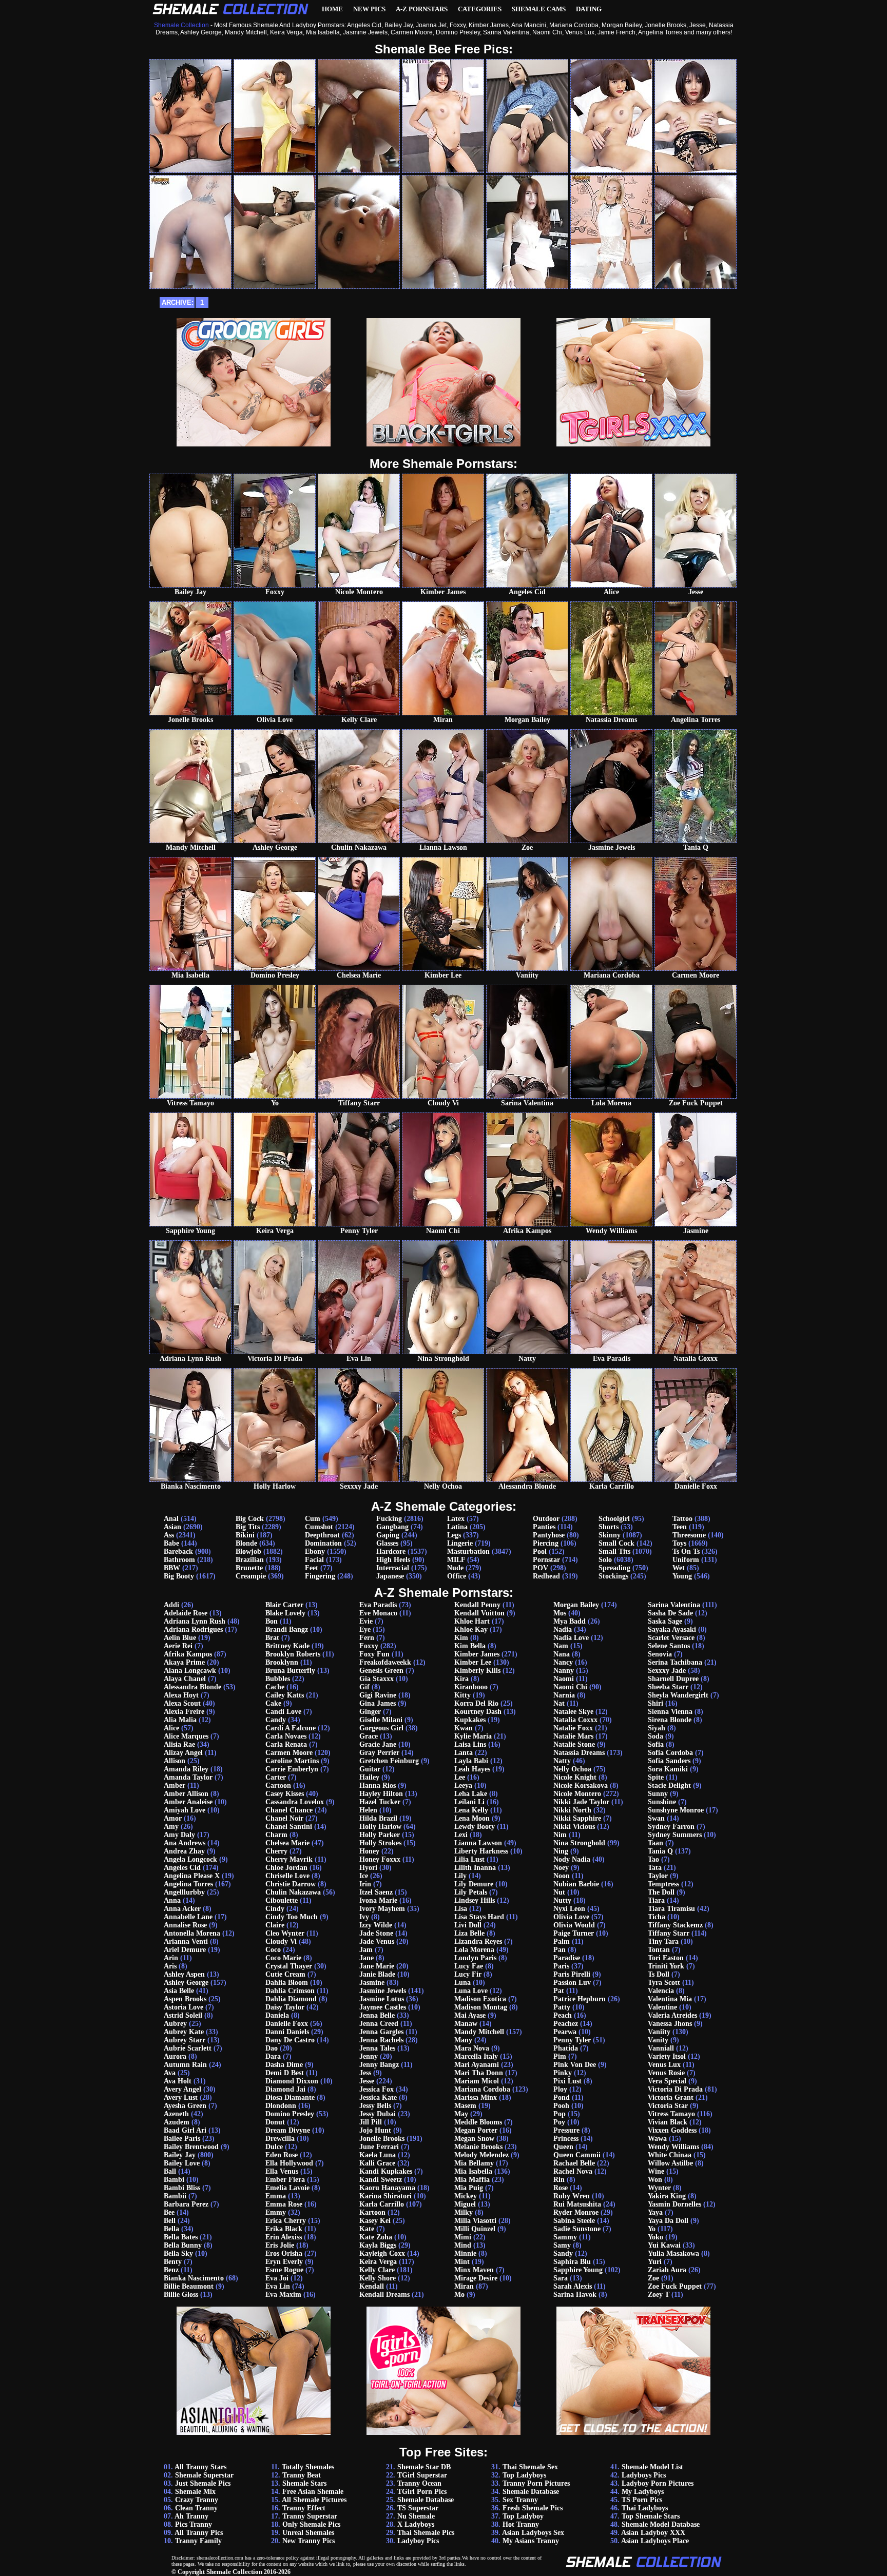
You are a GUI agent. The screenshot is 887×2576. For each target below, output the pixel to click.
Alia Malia (180, 1720)
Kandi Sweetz (381, 2180)
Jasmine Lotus (382, 1999)
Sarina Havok (575, 2295)
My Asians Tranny (531, 2541)
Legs (454, 1535)
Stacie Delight (669, 1785)
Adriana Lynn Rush (195, 1621)
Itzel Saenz (376, 1892)
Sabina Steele (574, 2221)
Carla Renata (286, 1744)
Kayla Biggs (378, 2245)
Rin (559, 2180)
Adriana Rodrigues (193, 1629)
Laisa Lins (470, 1744)
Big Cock (250, 1519)
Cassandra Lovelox (295, 1802)
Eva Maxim (283, 2295)
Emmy (276, 2212)
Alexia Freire (184, 1712)
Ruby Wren (572, 2196)
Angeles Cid (182, 1868)
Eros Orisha (284, 2253)
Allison (175, 1761)
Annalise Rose (185, 1925)
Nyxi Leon (569, 1909)
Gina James (378, 1703)
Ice (364, 1876)
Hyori (368, 1868)
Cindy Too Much (292, 1917)
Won (655, 2180)
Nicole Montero (577, 1794)
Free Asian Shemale (313, 2492)
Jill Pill (371, 2122)
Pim (560, 2056)
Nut (559, 1892)
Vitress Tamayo (671, 2114)
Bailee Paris (182, 2139)
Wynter (659, 2188)
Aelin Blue (180, 1638)
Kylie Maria (473, 1736)
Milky (464, 2212)
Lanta (464, 1753)
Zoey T (659, 2295)
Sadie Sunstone (577, 2229)
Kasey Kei (375, 2221)
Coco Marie (283, 1958)
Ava (170, 2073)
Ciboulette (282, 1900)
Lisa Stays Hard (479, 1917)
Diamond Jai (285, 2089)
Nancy (563, 1662)
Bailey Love (182, 2163)
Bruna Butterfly (290, 1671)
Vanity (658, 2040)
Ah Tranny (191, 2516)
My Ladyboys (643, 2492)
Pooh (561, 2106)
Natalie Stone (574, 1744)
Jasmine (372, 1983)
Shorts (609, 1527)
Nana (562, 1654)
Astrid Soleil (183, 2015)
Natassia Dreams (579, 1753)
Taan (655, 1843)
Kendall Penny (477, 1605)
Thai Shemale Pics (426, 2533)
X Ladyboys (416, 2524)
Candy (276, 1720)
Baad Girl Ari (185, 2130)
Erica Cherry (286, 2221)
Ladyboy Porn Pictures (658, 2483)
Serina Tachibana (675, 1662)
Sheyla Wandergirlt (678, 1695)
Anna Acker (182, 1909)
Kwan (464, 1728)
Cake (273, 1703)
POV (541, 1568)
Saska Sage (665, 1621)
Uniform (686, 1560)
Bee (169, 2212)
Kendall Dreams (384, 2295)
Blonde (246, 1543)
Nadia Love (571, 1638)
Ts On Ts (686, 1552)
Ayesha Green (185, 2106)
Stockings (613, 1576)
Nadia (563, 1629)
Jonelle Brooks (382, 2139)
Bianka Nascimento (194, 2278)
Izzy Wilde (376, 1925)
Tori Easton (666, 1958)
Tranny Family (198, 2541)
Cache (275, 1687)
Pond (562, 2097)
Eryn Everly (284, 2262)
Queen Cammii (577, 2155)
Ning (561, 1851)
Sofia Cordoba (670, 1753)
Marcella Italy (476, 2056)
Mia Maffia (472, 2180)
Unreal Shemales (308, 2533)
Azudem (177, 2122)
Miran (464, 2286)
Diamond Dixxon (292, 2081)
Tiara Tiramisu (671, 1909)
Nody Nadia (572, 1859)
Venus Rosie (666, 2073)
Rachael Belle (574, 2163)
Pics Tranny (194, 2524)
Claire (275, 1925)
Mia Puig (469, 2188)
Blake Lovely (285, 1613)
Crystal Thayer (289, 1966)
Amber (175, 1785)
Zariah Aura (667, 2270)
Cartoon (278, 1785)
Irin (365, 1884)
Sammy (565, 2237)
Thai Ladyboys (645, 2508)
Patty (562, 2007)
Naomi (564, 1679)
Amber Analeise (188, 1802)
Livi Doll (468, 1925)
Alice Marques (186, 1736)
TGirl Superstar (422, 2475)
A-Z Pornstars (422, 9)
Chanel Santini (289, 1827)
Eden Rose (282, 2155)
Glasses (387, 1543)
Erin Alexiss (284, 2237)
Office (457, 1576)
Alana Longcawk (190, 1671)
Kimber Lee (473, 1662)
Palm (562, 1941)
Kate (367, 2229)
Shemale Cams (539, 9)
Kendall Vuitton (479, 1613)
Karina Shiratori (385, 2196)
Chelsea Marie (287, 1843)
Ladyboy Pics (418, 2541)
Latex (456, 1519)
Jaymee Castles (383, 2007)
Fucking (389, 1519)
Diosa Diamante (290, 2097)
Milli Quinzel (475, 2229)
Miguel (465, 2204)
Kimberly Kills (477, 1671)
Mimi (463, 2237)
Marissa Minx (476, 2097)
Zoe (653, 2278)
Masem (465, 2106)
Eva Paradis (378, 1605)
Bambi (174, 2180)
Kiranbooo (471, 1687)
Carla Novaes (286, 1736)
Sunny (658, 1794)
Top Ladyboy (523, 2516)
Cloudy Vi (281, 1941)
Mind (463, 2245)
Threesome (689, 1535)
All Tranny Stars (200, 2467)
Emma (276, 2196)
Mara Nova (472, 2048)
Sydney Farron (671, 1827)
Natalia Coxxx (575, 1720)
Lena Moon (472, 1818)
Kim (461, 1638)
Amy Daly (179, 1835)
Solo (605, 1560)
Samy (562, 2245)
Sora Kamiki (668, 1769)
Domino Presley (290, 2114)
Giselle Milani (381, 1720)
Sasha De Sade (670, 1613)
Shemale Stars (304, 2483)
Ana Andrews (185, 1843)
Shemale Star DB (424, 2467)
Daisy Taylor (285, 2007)
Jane (367, 1958)
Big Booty (179, 1576)
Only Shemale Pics (311, 2524)
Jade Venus (377, 1941)
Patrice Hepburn (580, 1999)
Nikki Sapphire (577, 1818)
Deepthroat (322, 1535)
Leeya (463, 1785)
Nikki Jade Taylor (581, 1802)
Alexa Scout (182, 1703)
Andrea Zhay (184, 1851)
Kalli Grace (377, 2163)
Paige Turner (574, 1933)
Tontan (659, 1950)
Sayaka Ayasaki (672, 1629)
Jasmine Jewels (383, 1991)
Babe (171, 1543)
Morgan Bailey (576, 1605)
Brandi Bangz (287, 1629)
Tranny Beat (302, 2475)
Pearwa (565, 2032)
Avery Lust (181, 2097)
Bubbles (278, 1679)
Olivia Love (571, 1917)
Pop (560, 2114)
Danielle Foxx (287, 2024)
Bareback (178, 1552)
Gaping (388, 1535)
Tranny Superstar (310, 2516)
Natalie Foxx (573, 1728)
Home (332, 9)
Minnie (465, 2253)
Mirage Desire (476, 2278)
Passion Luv (572, 1983)
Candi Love (283, 1712)
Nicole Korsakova (581, 1785)
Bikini (245, 1535)
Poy (559, 2122)
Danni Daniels (287, 2032)
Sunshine (662, 1802)
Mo (459, 2295)
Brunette (249, 1568)
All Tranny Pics (199, 2533)
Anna (172, 1900)
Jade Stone (376, 1933)
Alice (171, 1728)
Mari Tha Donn (479, 2073)
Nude (455, 1568)
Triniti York (666, 1966)
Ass (169, 1535)
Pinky (563, 2073)
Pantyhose (549, 1535)
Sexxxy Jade (667, 1671)
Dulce (274, 2147)
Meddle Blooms (478, 2122)
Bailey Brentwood (191, 2147)
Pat (559, 1991)
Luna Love (471, 1991)
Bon (272, 1621)
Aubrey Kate (184, 2032)
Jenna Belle (377, 2015)
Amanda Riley (186, 1769)
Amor (173, 1818)
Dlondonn (281, 2106)
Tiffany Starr (669, 1933)
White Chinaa (670, 2155)
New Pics (369, 9)
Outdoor (546, 1519)
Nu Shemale (416, 2516)
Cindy (275, 1909)
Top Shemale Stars (651, 2516)
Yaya (655, 2212)
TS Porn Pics (642, 2500)
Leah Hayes (472, 1769)
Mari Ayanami (477, 2065)
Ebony (315, 1552)
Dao (272, 2048)
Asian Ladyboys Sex (533, 2533)
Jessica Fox (377, 2089)
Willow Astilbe (670, 2163)
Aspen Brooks (185, 1999)
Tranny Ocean (419, 2483)
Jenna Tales (377, 2048)
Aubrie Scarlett (188, 2048)
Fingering (320, 1576)
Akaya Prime (184, 1662)
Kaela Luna (378, 2155)
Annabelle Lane (188, 1917)
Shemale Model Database (661, 2524)
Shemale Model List (652, 2467)
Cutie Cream (285, 1974)
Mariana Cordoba (482, 2089)
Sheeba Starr (668, 1687)
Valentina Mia (670, 1999)
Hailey (369, 1777)
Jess (365, 2073)
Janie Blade (377, 1974)
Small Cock (616, 1543)
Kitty (462, 1695)
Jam (366, 1950)
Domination (323, 1543)
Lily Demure (474, 1884)
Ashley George (186, 1983)
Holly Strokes (380, 1843)
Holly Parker (380, 1835)
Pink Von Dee (575, 2065)
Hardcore (391, 1552)
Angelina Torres (188, 1884)
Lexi (461, 1835)
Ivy (364, 1917)
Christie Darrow (291, 1884)
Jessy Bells (375, 2106)
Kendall (372, 2286)
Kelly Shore (378, 2278)
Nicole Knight (575, 1777)
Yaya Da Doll (668, 2221)
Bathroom (179, 1560)
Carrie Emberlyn (292, 1769)
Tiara (656, 1900)
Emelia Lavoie (287, 2188)
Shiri (655, 1703)
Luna (462, 1983)
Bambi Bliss (182, 2188)
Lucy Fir (468, 1974)
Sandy (563, 2253)
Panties (544, 1527)
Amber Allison (186, 1794)
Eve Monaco (378, 1613)
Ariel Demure (185, 1950)
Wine (656, 2171)
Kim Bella (470, 1646)
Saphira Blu (572, 2262)
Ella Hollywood (289, 2163)
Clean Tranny (196, 2508)
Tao (653, 1859)
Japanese (390, 1576)
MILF (456, 1560)
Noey (561, 1868)
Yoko (655, 2237)
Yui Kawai (664, 2245)
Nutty (562, 1900)
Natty (562, 1761)
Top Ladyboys (524, 2475)
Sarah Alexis (573, 2286)
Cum (313, 1519)
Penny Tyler (572, 2040)
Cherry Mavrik (289, 1859)
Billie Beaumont (189, 2286)
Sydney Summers (675, 1835)
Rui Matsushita (577, 2204)
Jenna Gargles (381, 2032)
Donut (275, 2122)
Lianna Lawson (478, 1843)
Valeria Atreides (672, 2015)
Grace (369, 1736)
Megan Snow (474, 2139)
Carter (276, 1777)
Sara (561, 2278)
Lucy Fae (469, 1966)
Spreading (614, 1568)
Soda (655, 1736)
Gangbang (392, 1527)
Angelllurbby (184, 1892)
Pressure (566, 2130)
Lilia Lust (469, 1859)
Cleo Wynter (285, 1933)
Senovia (660, 1654)
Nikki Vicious (574, 1827)
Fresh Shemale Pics (533, 2508)
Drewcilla (280, 2139)
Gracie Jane (378, 1744)
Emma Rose (284, 2204)
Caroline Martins (292, 1761)
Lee (460, 1777)
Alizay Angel (183, 1753)
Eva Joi (277, 2278)
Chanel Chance (289, 1810)
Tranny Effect (304, 2508)
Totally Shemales (308, 2467)
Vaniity (659, 2032)
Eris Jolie (280, 2245)
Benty (173, 2262)
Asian (172, 1527)
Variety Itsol (667, 2056)
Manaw (466, 2024)
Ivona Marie (378, 1900)
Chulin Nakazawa (293, 1892)
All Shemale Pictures (314, 2500)
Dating (589, 9)
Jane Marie (377, 1966)
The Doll (661, 1892)
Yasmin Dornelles (674, 2204)
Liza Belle (469, 1933)
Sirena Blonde (670, 1720)
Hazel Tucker (380, 1802)
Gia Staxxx (377, 1679)
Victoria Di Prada (675, 2089)
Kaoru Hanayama (387, 2188)
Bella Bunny (183, 2245)
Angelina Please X (192, 1876)
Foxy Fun (374, 1654)
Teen (680, 1527)
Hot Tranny (521, 2524)
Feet (312, 1568)
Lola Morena (474, 1950)
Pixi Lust (567, 2081)
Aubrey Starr (185, 2040)
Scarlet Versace (671, 1638)
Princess (566, 2139)
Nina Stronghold (579, 1843)
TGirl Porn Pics (422, 2492)
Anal (171, 1519)
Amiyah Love (185, 1810)
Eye (365, 1629)
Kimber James (477, 1654)
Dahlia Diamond (291, 1999)
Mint (462, 2262)
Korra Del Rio (476, 1703)
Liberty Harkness (481, 1851)
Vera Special (667, 2081)
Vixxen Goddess (672, 2130)
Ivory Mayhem (382, 1909)
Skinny (610, 1535)
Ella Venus (282, 2171)
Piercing (546, 1543)
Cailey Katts (285, 1695)
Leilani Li (469, 1802)
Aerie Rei (178, 1646)
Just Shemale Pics (203, 2483)
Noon (562, 1876)
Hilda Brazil (378, 1818)
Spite (656, 1777)
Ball (170, 2171)
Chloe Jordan (286, 1868)
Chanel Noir (284, 1818)
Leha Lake (471, 1794)
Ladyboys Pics (644, 2475)
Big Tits (248, 1527)
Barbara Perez (186, 2204)
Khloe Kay (471, 1629)
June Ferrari (379, 2147)
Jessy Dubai (378, 2114)
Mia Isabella (473, 2171)
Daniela (277, 2015)
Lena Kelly (471, 1810)
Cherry (276, 1851)
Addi (171, 1605)
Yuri (655, 2262)
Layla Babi (471, 1761)
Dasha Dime (284, 2065)
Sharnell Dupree (673, 1679)
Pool (540, 1552)
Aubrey (175, 2024)
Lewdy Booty (475, 1827)
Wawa (657, 2139)
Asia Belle (179, 1991)
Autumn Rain (185, 2065)
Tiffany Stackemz (675, 1925)
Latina (457, 1527)
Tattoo (682, 1519)
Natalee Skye (573, 1712)
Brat (272, 1638)
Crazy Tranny (197, 2500)
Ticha (657, 1917)
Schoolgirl (614, 1519)
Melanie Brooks (478, 2147)
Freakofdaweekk (385, 1662)
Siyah (657, 1728)
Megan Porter (476, 2130)
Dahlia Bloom (287, 1983)
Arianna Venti (186, 1941)
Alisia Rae (179, 1744)
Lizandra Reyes (478, 1941)
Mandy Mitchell (479, 2032)
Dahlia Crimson (290, 1991)
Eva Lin (278, 2286)
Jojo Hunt (375, 2130)
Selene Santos (669, 1646)
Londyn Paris (475, 1958)
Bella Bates (181, 2237)
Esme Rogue (284, 2270)
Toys (679, 1543)
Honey (369, 1851)
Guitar (370, 1769)
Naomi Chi (570, 1687)
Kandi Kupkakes (386, 2171)
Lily (460, 1876)
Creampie (251, 1576)
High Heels (393, 1560)
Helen (368, 1810)
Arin (171, 1958)
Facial (314, 1560)
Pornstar (546, 1560)
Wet (679, 1568)
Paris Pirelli (572, 1974)
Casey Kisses (285, 1794)
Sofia (656, 1744)
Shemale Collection (234, 2572)
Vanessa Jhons (670, 2024)
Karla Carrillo (382, 2204)
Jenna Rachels (381, 2040)
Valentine (662, 2007)
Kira (461, 1679)
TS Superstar (418, 2508)
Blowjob (248, 1552)
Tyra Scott (664, 1983)
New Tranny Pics (308, 2541)
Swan (656, 1818)
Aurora (175, 2056)
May (461, 2114)
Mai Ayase (470, 2015)
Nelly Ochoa (572, 1769)
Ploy (560, 2089)
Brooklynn (282, 1662)
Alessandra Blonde (192, 1687)
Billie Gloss (181, 2295)
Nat (559, 1703)
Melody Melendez (481, 2155)
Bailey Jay (180, 2155)
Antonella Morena (192, 1933)
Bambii (175, 2196)
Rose (561, 2188)
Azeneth (176, 2114)
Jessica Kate (378, 2097)
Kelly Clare (377, 2270)
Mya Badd (570, 1621)
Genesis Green (381, 1671)
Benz (171, 2270)
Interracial (393, 1568)
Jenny (369, 2056)
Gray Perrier (379, 1753)
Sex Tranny (520, 2500)
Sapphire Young (578, 2270)
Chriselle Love (287, 1876)
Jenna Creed (379, 2024)
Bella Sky (178, 2253)
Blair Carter (284, 1605)
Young (682, 1576)
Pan (560, 1950)
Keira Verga (378, 2262)
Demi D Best (285, 2073)
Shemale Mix (195, 2492)
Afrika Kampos (188, 1654)
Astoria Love (184, 2007)
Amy (171, 1827)
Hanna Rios (378, 1785)
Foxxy (369, 1646)
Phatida (566, 2048)
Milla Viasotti (475, 2221)
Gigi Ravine (378, 1695)
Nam (561, 1646)
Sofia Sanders (669, 1761)
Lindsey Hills (475, 1900)
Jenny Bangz (379, 2065)
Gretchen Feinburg (389, 1761)
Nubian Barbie (576, 1884)
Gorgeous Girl (381, 1728)
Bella (171, 2229)
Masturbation (468, 1552)
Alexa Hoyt (181, 1695)
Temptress (663, 1884)
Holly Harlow (380, 1827)
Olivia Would (574, 1925)
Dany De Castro (290, 2040)
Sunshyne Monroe (676, 1810)
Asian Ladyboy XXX (653, 2533)
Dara (273, 2056)
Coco (273, 1950)
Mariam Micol (477, 2081)
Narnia (564, 1695)
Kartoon (372, 2212)
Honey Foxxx (380, 1859)
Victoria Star (668, 2106)
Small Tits (614, 1552)
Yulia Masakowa (673, 2253)
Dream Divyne (288, 2130)
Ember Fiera (285, 2180)
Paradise (567, 1958)
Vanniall (661, 2048)
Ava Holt (178, 2081)
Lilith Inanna (475, 1868)
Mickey (466, 2196)
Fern (367, 1638)
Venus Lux (664, 2065)
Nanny (564, 1671)
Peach (563, 2015)
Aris (170, 1966)
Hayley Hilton (381, 1794)
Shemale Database (426, 2500)
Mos (560, 1613)
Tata (655, 1868)
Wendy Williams (673, 2147)
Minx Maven (474, 2270)
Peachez (566, 2024)
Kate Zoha (376, 2237)
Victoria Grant (671, 2097)
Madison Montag (481, 2007)
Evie (366, 1621)
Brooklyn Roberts (293, 1654)
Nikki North (572, 1810)
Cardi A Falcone (291, 1728)
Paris (561, 1966)
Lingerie (460, 1543)
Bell (170, 2221)
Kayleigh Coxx (382, 2253)
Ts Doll (659, 1974)
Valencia (661, 1991)
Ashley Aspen (184, 1974)
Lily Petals (471, 1892)
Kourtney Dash (478, 1712)
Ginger (370, 1712)
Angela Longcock (190, 1859)
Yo (652, 2229)
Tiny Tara (663, 1941)
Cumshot (319, 1527)
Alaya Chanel (185, 1679)
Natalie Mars (573, 1736)
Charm (276, 1835)
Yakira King (667, 2196)
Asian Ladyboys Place (655, 2541)
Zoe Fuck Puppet (675, 2286)
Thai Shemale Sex (530, 2467)
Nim (560, 1835)
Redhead (546, 1576)
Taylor (658, 1876)
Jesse (367, 2081)
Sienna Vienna (670, 1712)
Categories (480, 9)
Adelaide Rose (186, 1613)
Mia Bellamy (474, 2163)
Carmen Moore (289, 1753)
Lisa (461, 1909)
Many (463, 2040)
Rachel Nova (573, 2171)
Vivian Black (668, 2122)
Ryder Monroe (576, 2212)
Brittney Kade (287, 1646)
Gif (364, 1687)
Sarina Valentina (674, 1605)
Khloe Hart (472, 1621)
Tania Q (660, 1851)
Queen (563, 2147)
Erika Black (284, 2229)
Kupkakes (470, 1720)
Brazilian (250, 1560)
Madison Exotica (480, 1999)
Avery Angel (182, 2089)
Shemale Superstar (204, 2475)
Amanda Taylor (188, 1777)
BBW (172, 1568)
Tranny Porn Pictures (536, 2483)
